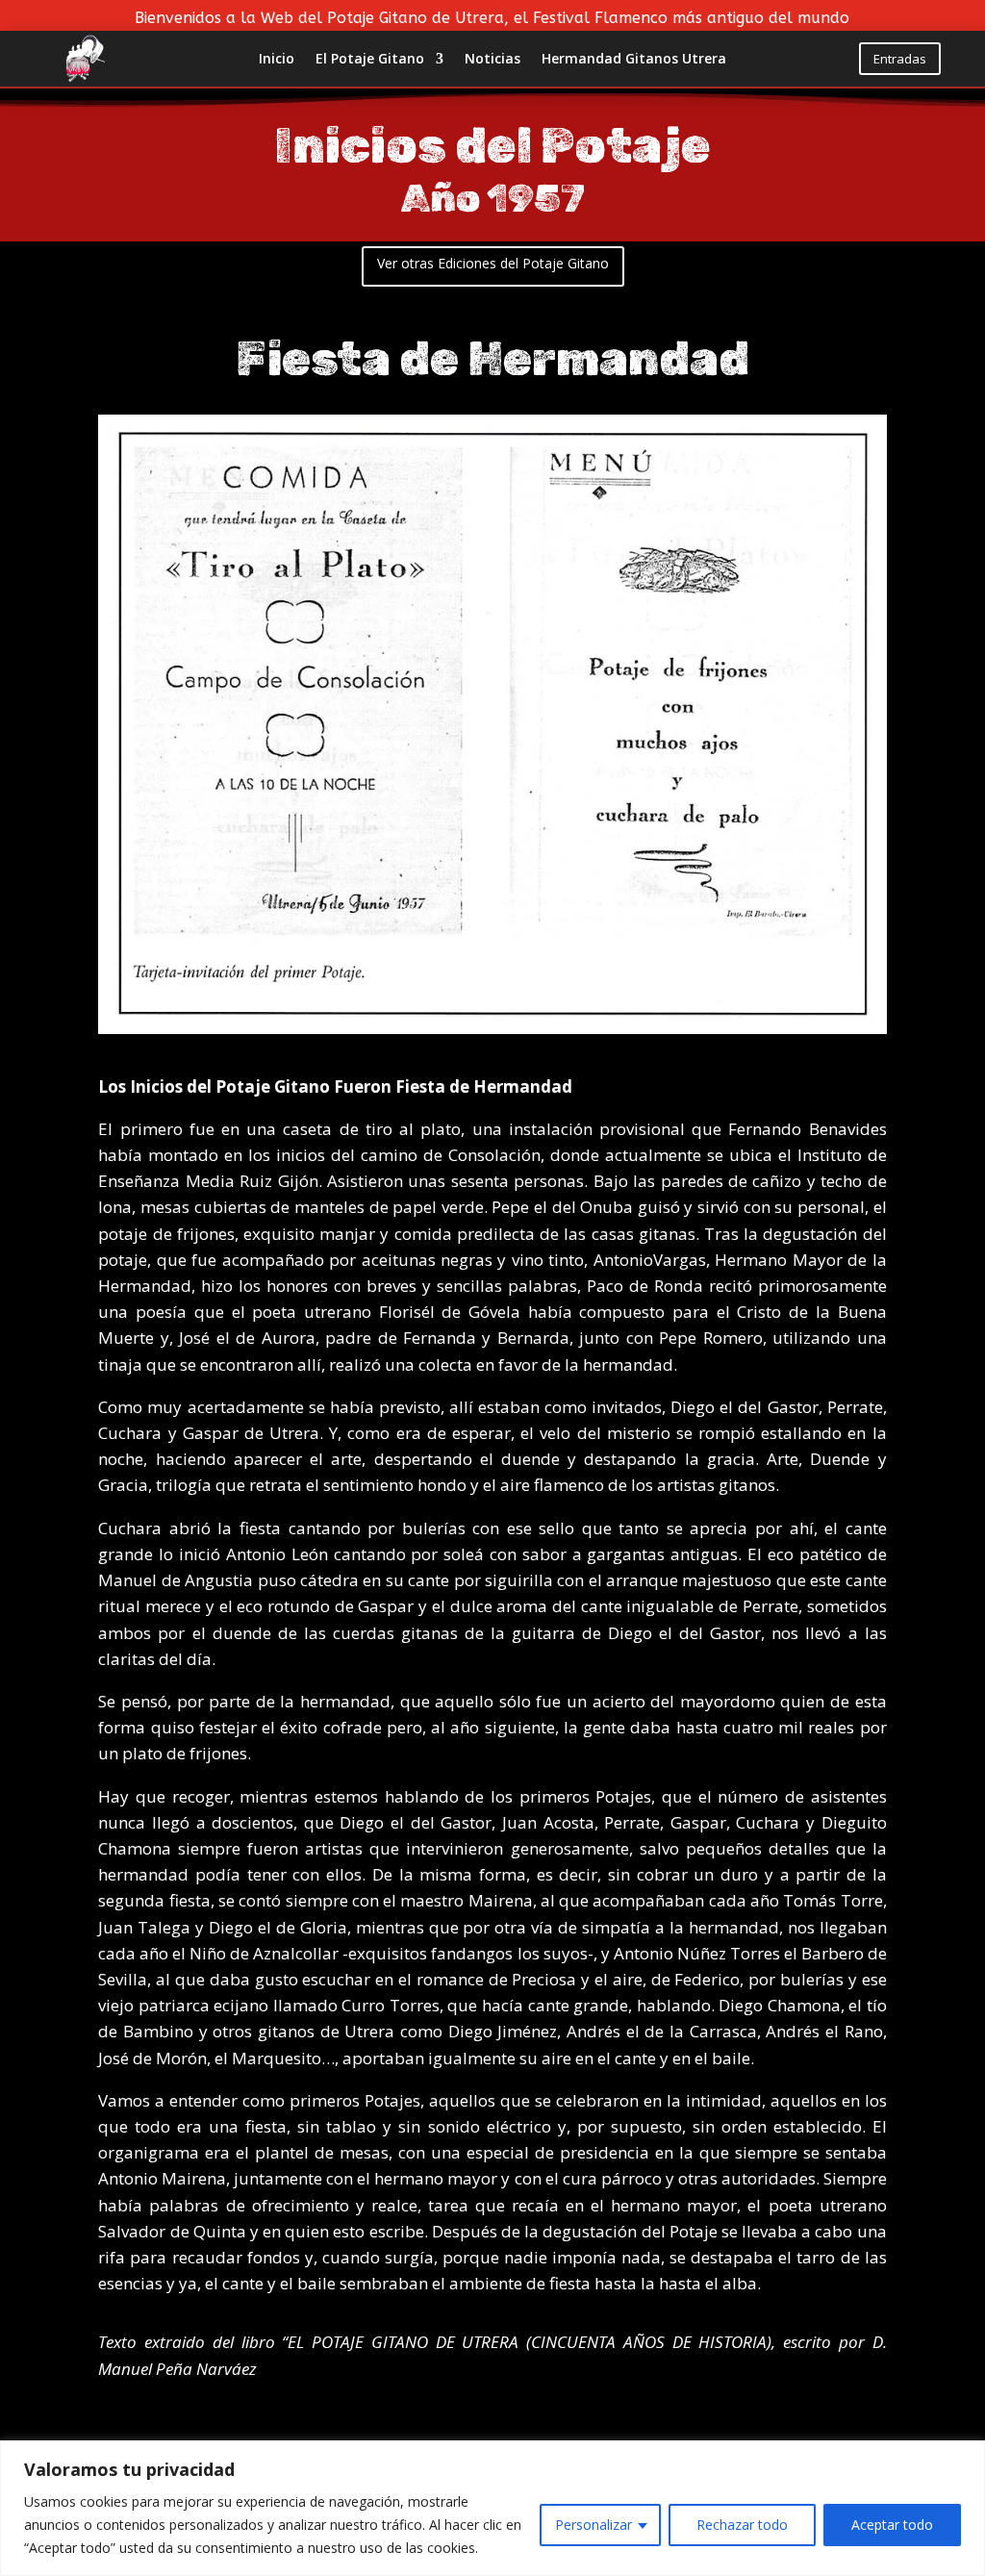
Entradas (900, 59)
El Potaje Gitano (370, 60)
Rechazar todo (742, 2525)
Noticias (492, 60)
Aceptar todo (892, 2525)
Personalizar (594, 2525)
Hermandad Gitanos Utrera (634, 60)
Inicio (277, 60)
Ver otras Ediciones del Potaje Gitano (493, 263)
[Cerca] (965, 2457)
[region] (492, 2508)
